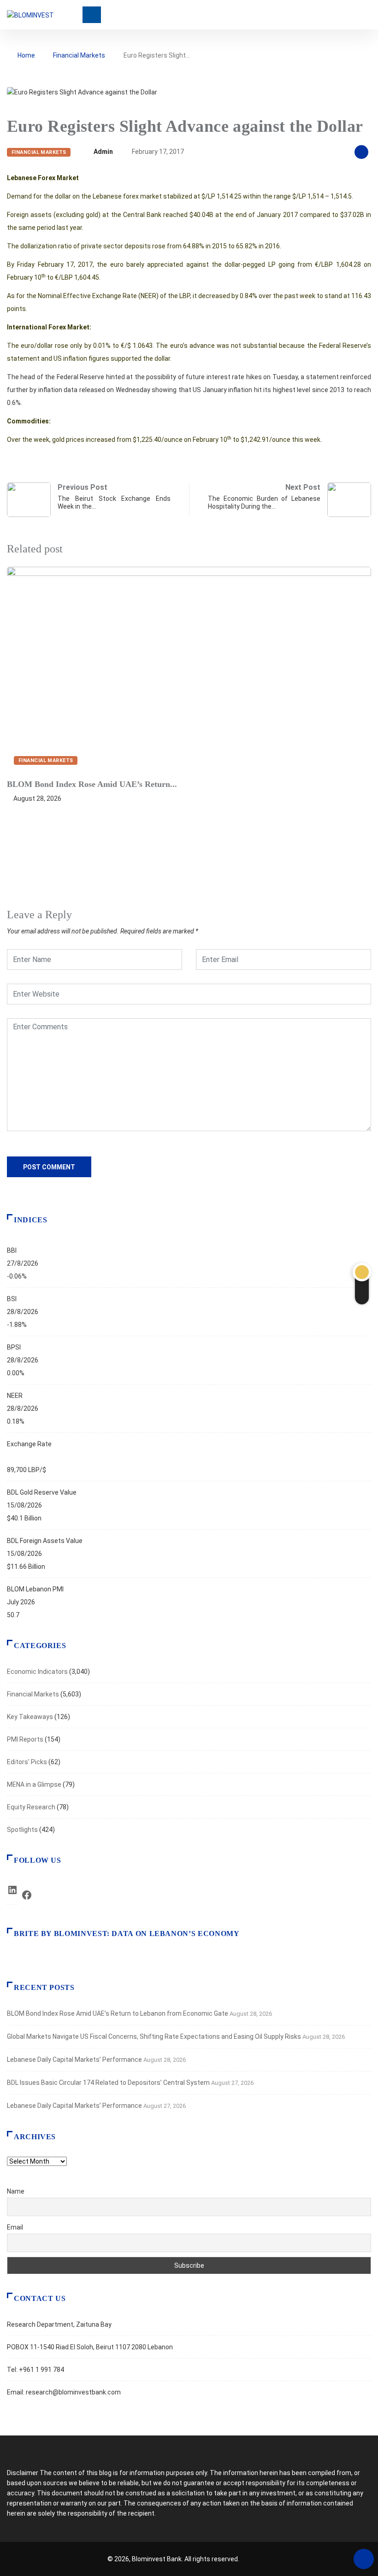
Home (26, 55)
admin (103, 152)
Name (16, 2191)
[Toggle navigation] (92, 15)
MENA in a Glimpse (34, 1784)
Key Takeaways (30, 1717)
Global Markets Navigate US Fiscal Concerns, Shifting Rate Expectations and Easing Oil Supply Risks (154, 2036)
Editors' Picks (27, 1762)
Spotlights (22, 1830)
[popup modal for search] (369, 15)
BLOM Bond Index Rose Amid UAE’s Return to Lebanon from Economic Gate (118, 2013)
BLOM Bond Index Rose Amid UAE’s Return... (92, 784)
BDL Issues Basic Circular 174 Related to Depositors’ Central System (108, 2083)
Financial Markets (79, 55)
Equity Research (31, 1807)
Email (15, 2227)
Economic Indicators (37, 1672)
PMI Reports (25, 1739)
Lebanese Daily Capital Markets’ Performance (74, 2060)
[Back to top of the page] (364, 2559)
